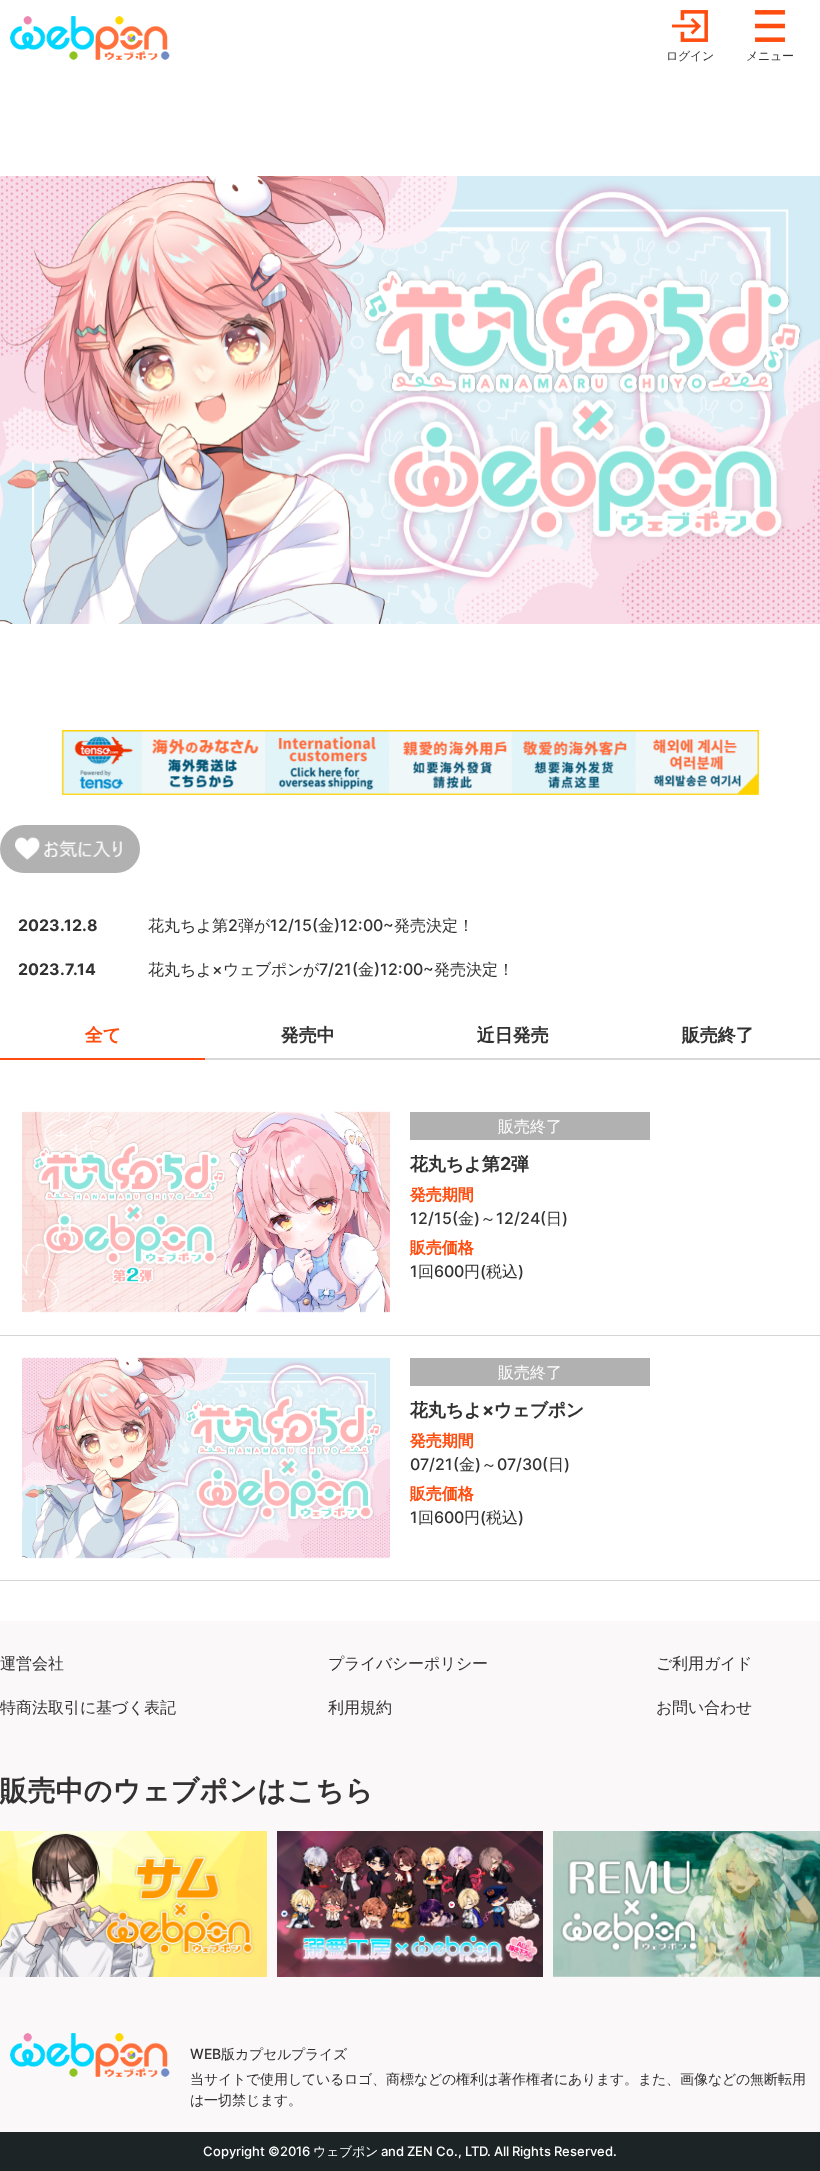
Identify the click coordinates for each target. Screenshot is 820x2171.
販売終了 (718, 1034)
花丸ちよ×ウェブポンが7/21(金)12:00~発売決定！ (331, 969)
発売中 (308, 1034)
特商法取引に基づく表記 (88, 1707)
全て (103, 1034)
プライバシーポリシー (408, 1663)
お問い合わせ (704, 1707)
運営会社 (32, 1663)
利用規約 (360, 1707)
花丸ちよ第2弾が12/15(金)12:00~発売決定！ (311, 925)
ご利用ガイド (704, 1663)
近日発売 (513, 1034)
